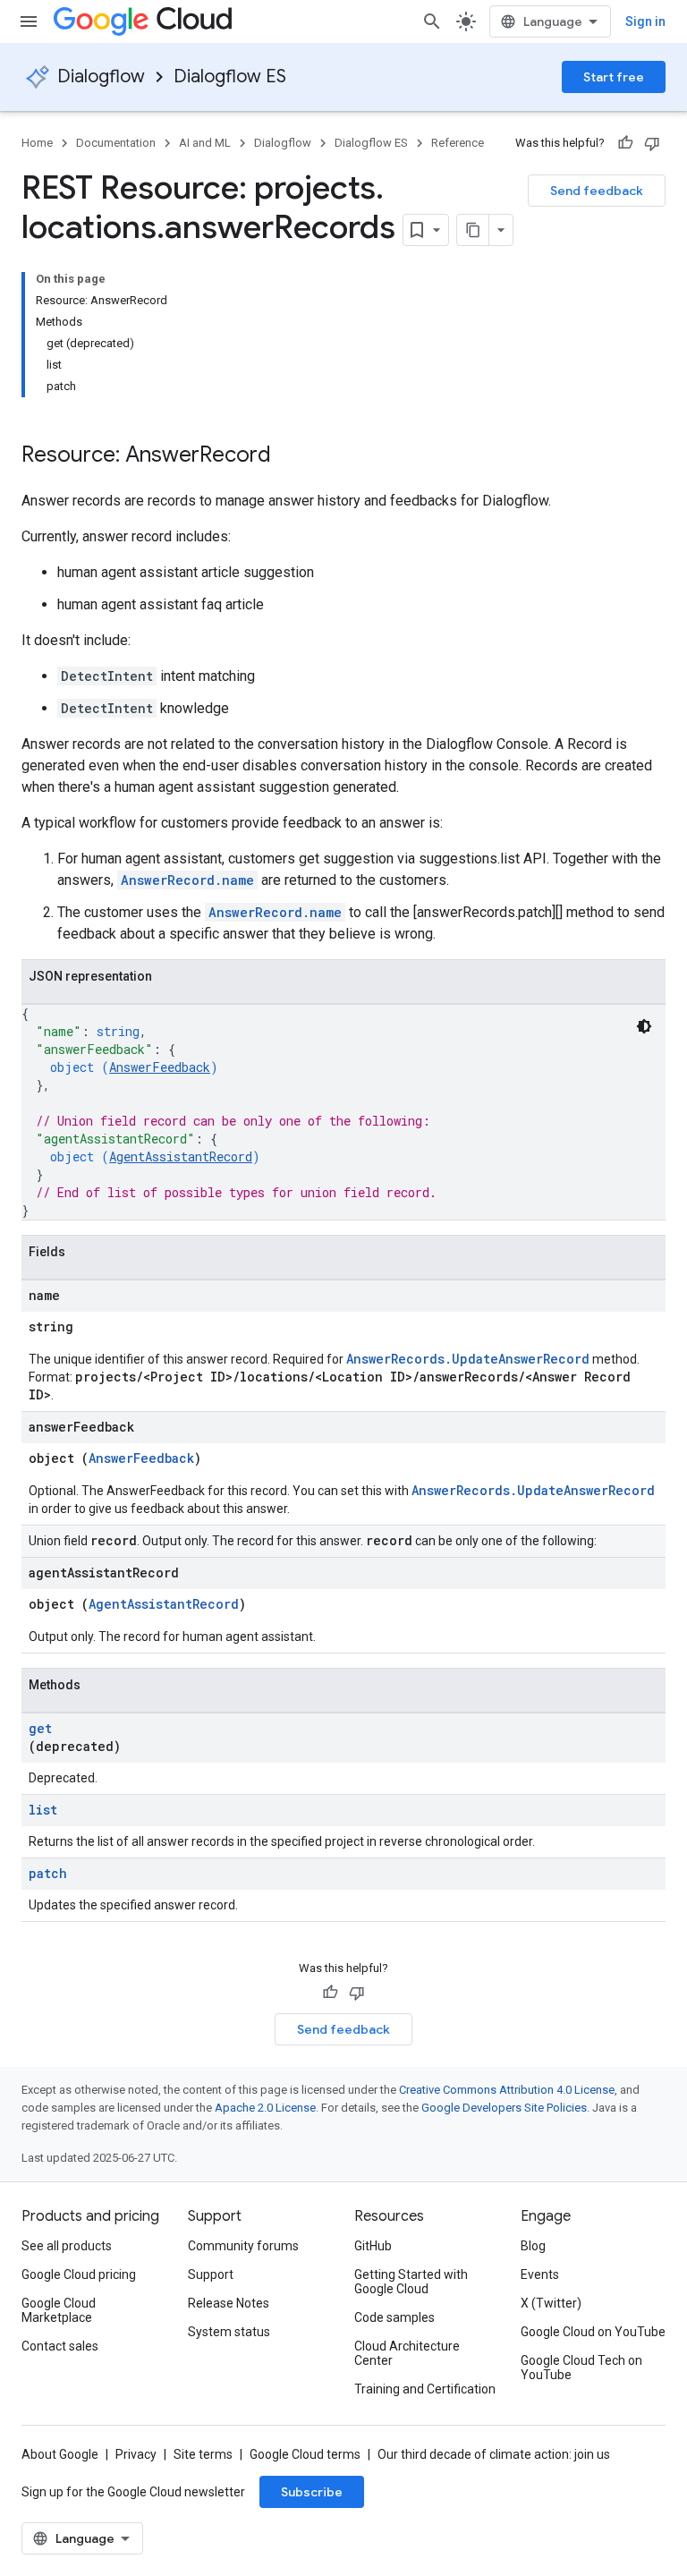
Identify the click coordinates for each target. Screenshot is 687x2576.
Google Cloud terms (305, 2454)
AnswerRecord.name (187, 880)
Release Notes (229, 2303)
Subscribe (312, 2492)
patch (48, 1873)
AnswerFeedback (160, 1067)
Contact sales (60, 2346)
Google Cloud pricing (79, 2274)
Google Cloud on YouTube (593, 2332)
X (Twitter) (551, 2303)
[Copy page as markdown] (473, 230)
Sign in (645, 21)
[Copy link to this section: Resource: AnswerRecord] (289, 456)
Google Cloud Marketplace (59, 2310)
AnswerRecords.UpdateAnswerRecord (468, 1359)
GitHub (373, 2246)
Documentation (116, 143)
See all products (67, 2246)
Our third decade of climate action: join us (494, 2454)
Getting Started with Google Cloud (411, 2282)
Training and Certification (425, 2389)
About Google (60, 2454)
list (43, 1810)
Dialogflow (101, 77)
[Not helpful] (652, 143)
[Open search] (432, 21)
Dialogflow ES (230, 77)
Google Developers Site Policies (504, 2108)
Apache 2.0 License (265, 2108)
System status (229, 2332)
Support (211, 2274)
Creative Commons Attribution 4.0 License (507, 2090)
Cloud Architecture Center (407, 2353)
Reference (458, 143)
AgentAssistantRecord (181, 1156)
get (40, 1728)
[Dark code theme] (644, 1026)
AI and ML (205, 143)
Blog (533, 2246)
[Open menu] (29, 21)
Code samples (394, 2317)
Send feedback (597, 191)
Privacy (136, 2454)
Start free (614, 77)
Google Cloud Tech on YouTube (581, 2368)
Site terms (203, 2454)
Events (540, 2274)
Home (37, 143)
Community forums (243, 2246)
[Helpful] (625, 143)
